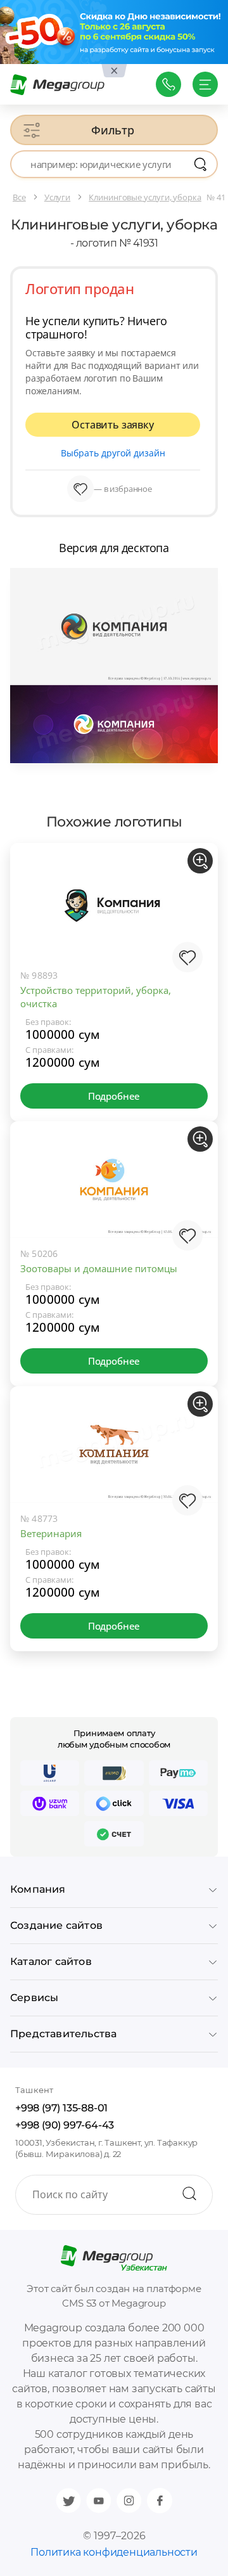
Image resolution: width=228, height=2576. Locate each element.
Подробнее (114, 1096)
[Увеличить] (200, 861)
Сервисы (34, 1998)
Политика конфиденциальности (114, 2552)
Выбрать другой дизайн (113, 453)
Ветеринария (51, 1533)
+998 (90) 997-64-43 (65, 2125)
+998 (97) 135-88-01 (61, 2108)
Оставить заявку (112, 425)
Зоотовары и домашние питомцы (99, 1268)
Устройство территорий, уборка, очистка (96, 997)
